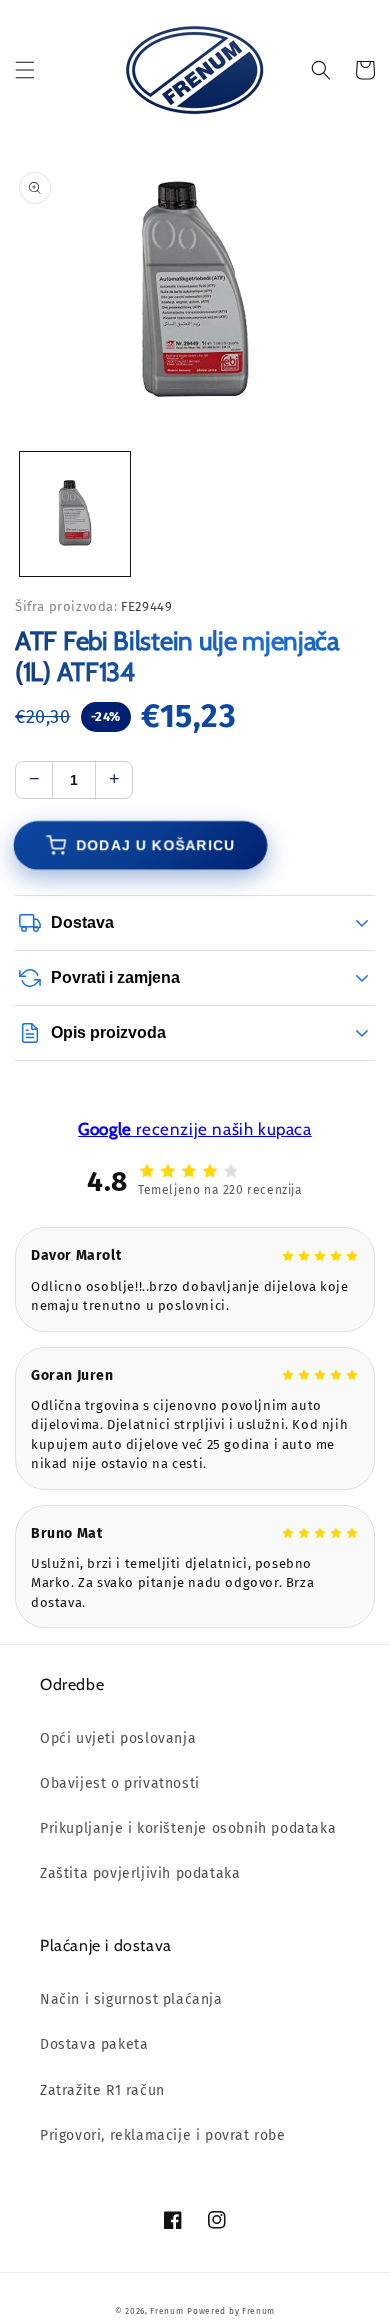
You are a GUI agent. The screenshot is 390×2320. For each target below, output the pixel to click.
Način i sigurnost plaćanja (131, 1999)
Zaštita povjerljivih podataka (140, 1873)
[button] (25, 70)
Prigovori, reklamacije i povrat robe (163, 2135)
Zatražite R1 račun (102, 2090)
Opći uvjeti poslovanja (118, 1738)
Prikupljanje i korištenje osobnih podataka (188, 1828)
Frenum (166, 2311)
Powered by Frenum (231, 2311)
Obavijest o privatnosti (120, 1783)
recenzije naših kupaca (194, 1129)
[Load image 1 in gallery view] (75, 514)
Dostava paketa (94, 2044)
